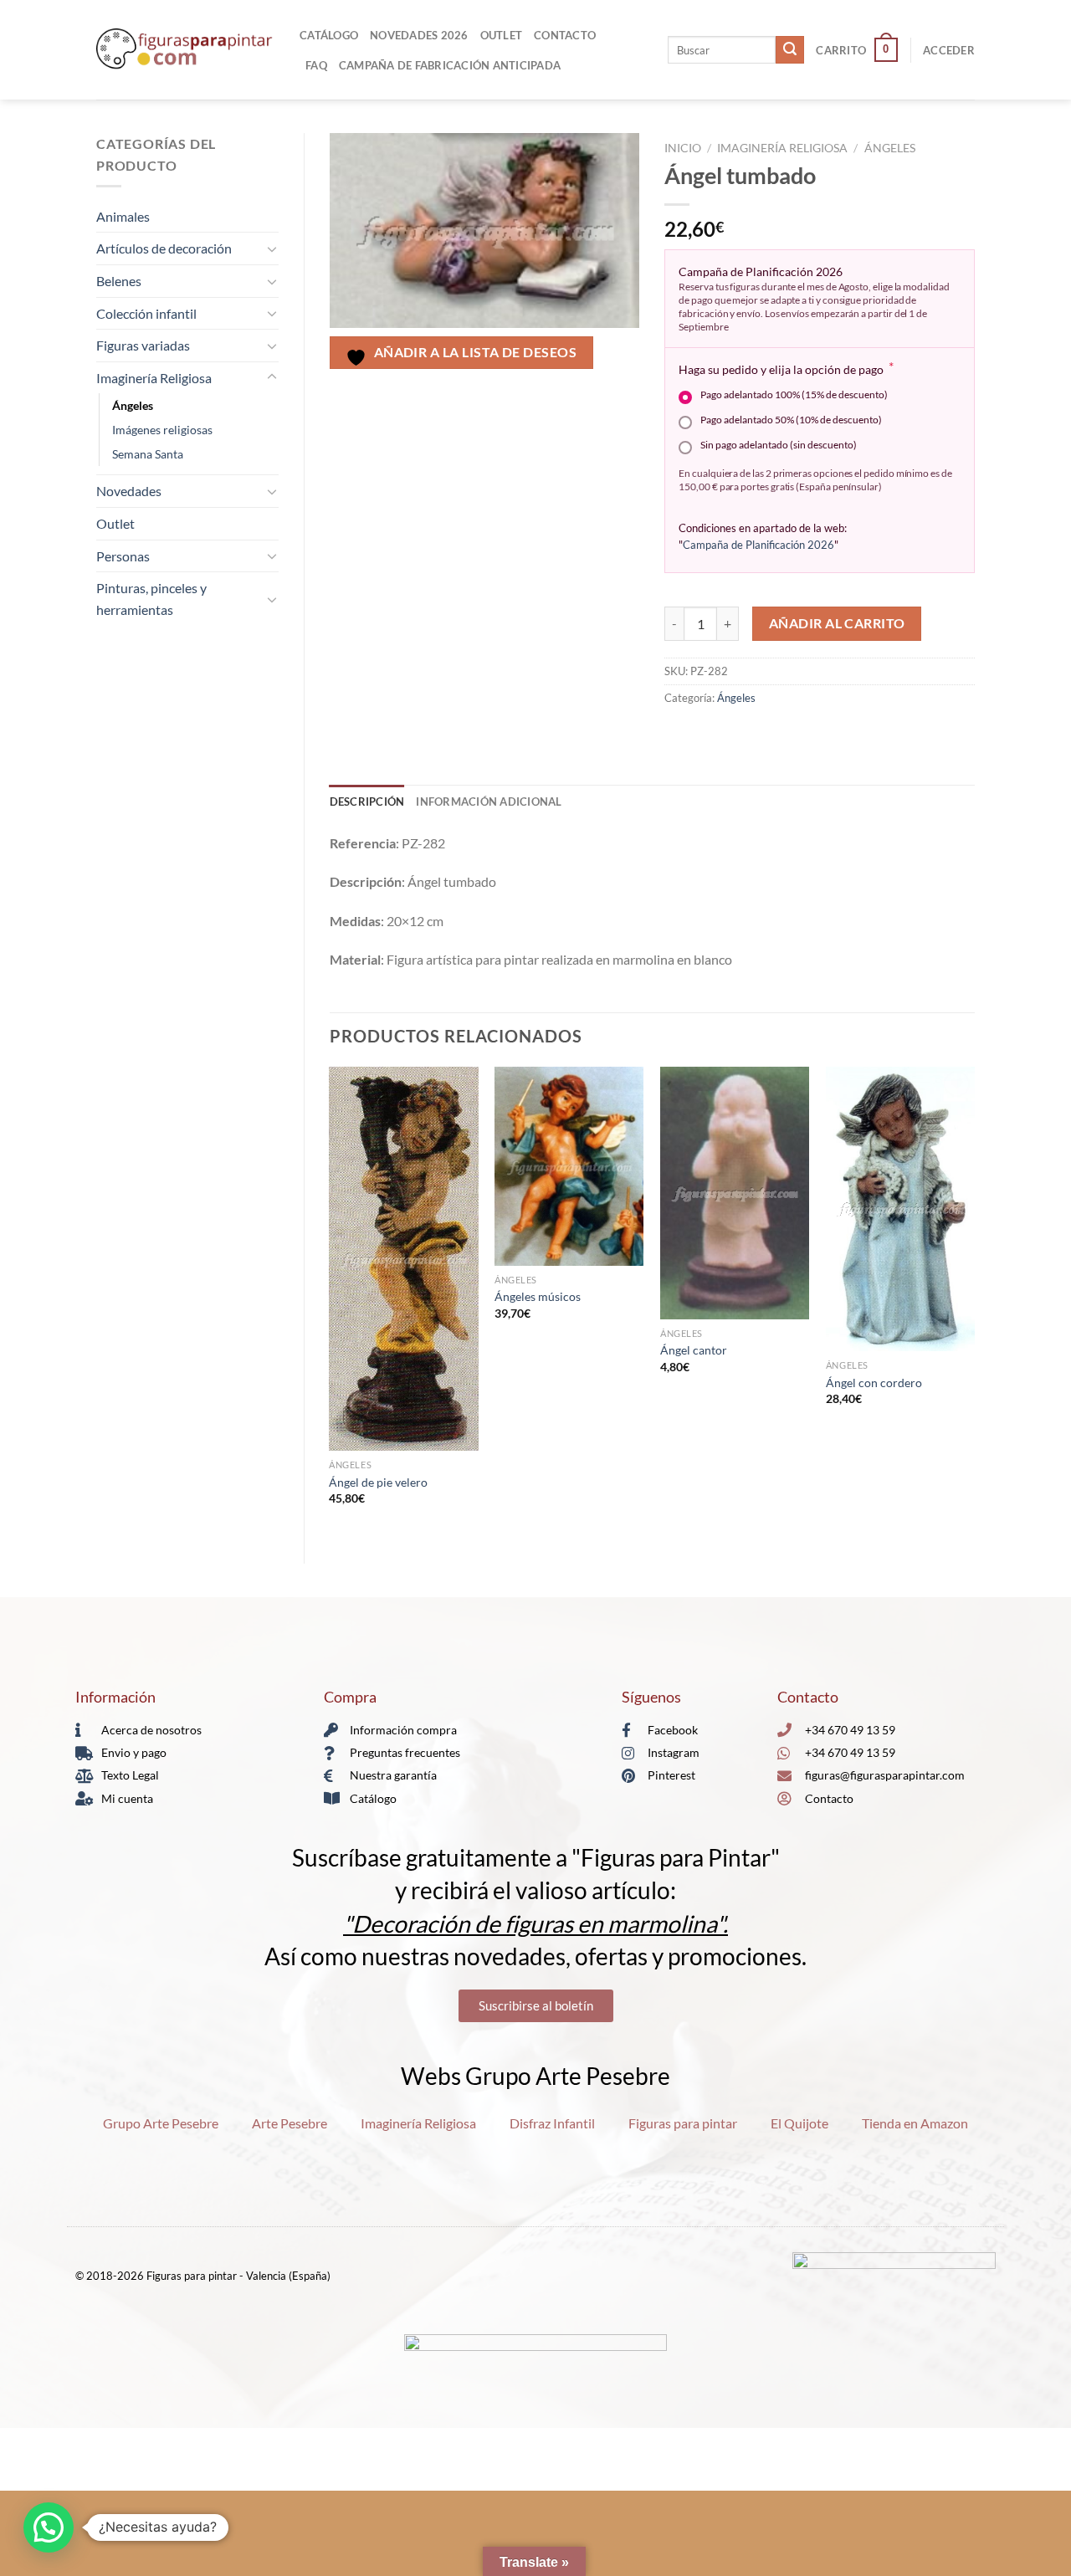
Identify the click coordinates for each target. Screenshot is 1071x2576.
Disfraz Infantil (552, 2123)
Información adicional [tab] (489, 801)
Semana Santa (148, 454)
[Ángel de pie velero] (403, 1259)
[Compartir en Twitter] (710, 735)
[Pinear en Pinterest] (770, 735)
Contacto (565, 35)
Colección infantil (146, 313)
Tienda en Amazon (915, 2123)
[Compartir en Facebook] (680, 735)
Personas (123, 556)
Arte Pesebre (290, 2123)
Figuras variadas (143, 345)
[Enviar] (790, 50)
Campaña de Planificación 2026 (758, 545)
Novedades (129, 491)
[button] (49, 2527)
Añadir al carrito (837, 623)
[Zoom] (351, 348)
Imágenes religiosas (162, 430)
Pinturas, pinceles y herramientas (151, 599)
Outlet (502, 35)
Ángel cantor (694, 1350)
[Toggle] (272, 248)
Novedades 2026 (419, 35)
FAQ (316, 65)
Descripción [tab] (367, 801)
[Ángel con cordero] (900, 1209)
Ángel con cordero (874, 1383)
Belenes (119, 281)
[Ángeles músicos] (569, 1166)
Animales (123, 216)
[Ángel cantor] (735, 1193)
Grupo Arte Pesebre (161, 2123)
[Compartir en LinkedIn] (800, 735)
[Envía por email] (740, 735)
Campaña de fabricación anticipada (450, 65)
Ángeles (133, 405)
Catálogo (329, 35)
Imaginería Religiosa (154, 378)
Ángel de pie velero (378, 1482)
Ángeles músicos (538, 1296)
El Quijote (799, 2123)
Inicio (683, 148)
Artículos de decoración (164, 248)
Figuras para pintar (683, 2123)
